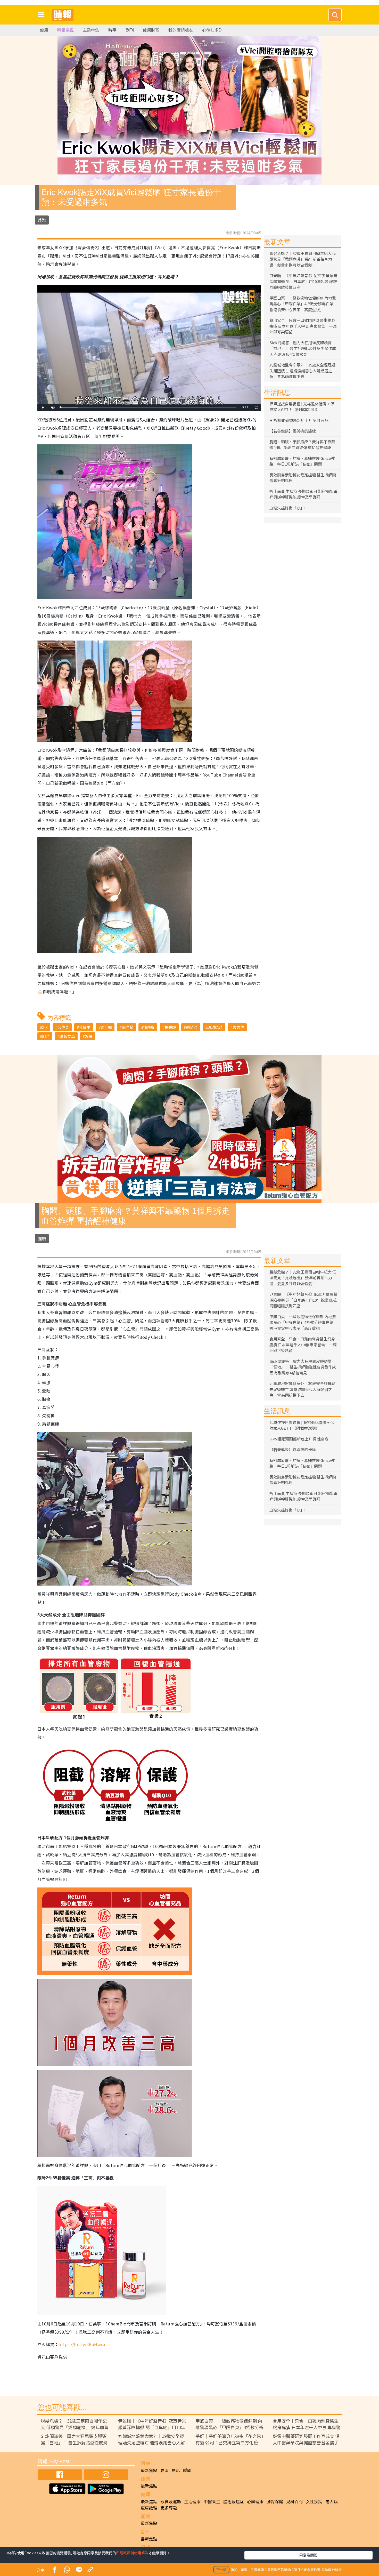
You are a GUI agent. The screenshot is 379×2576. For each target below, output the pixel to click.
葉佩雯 (85, 1027)
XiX (45, 1027)
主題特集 (91, 30)
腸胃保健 (275, 2501)
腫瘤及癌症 (234, 2501)
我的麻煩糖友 (181, 30)
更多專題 (169, 2508)
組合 (46, 1036)
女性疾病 (314, 2501)
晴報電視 (65, 30)
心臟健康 (255, 2501)
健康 (44, 30)
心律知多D (212, 30)
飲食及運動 (171, 2501)
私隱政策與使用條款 (132, 2553)
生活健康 (192, 2501)
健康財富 (151, 30)
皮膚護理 (149, 2508)
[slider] (149, 407)
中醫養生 (212, 2501)
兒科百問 (294, 2501)
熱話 (176, 2470)
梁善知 (106, 1027)
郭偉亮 (63, 1027)
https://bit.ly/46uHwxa (82, 2344)
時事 (112, 30)
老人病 (332, 2501)
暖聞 (187, 2470)
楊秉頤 (170, 1027)
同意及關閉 (308, 2555)
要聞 (164, 2470)
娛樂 (42, 220)
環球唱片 (215, 1027)
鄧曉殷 (149, 1027)
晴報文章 (67, 1036)
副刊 (130, 30)
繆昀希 (127, 1027)
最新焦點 (149, 2470)
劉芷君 (192, 1027)
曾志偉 (238, 1027)
